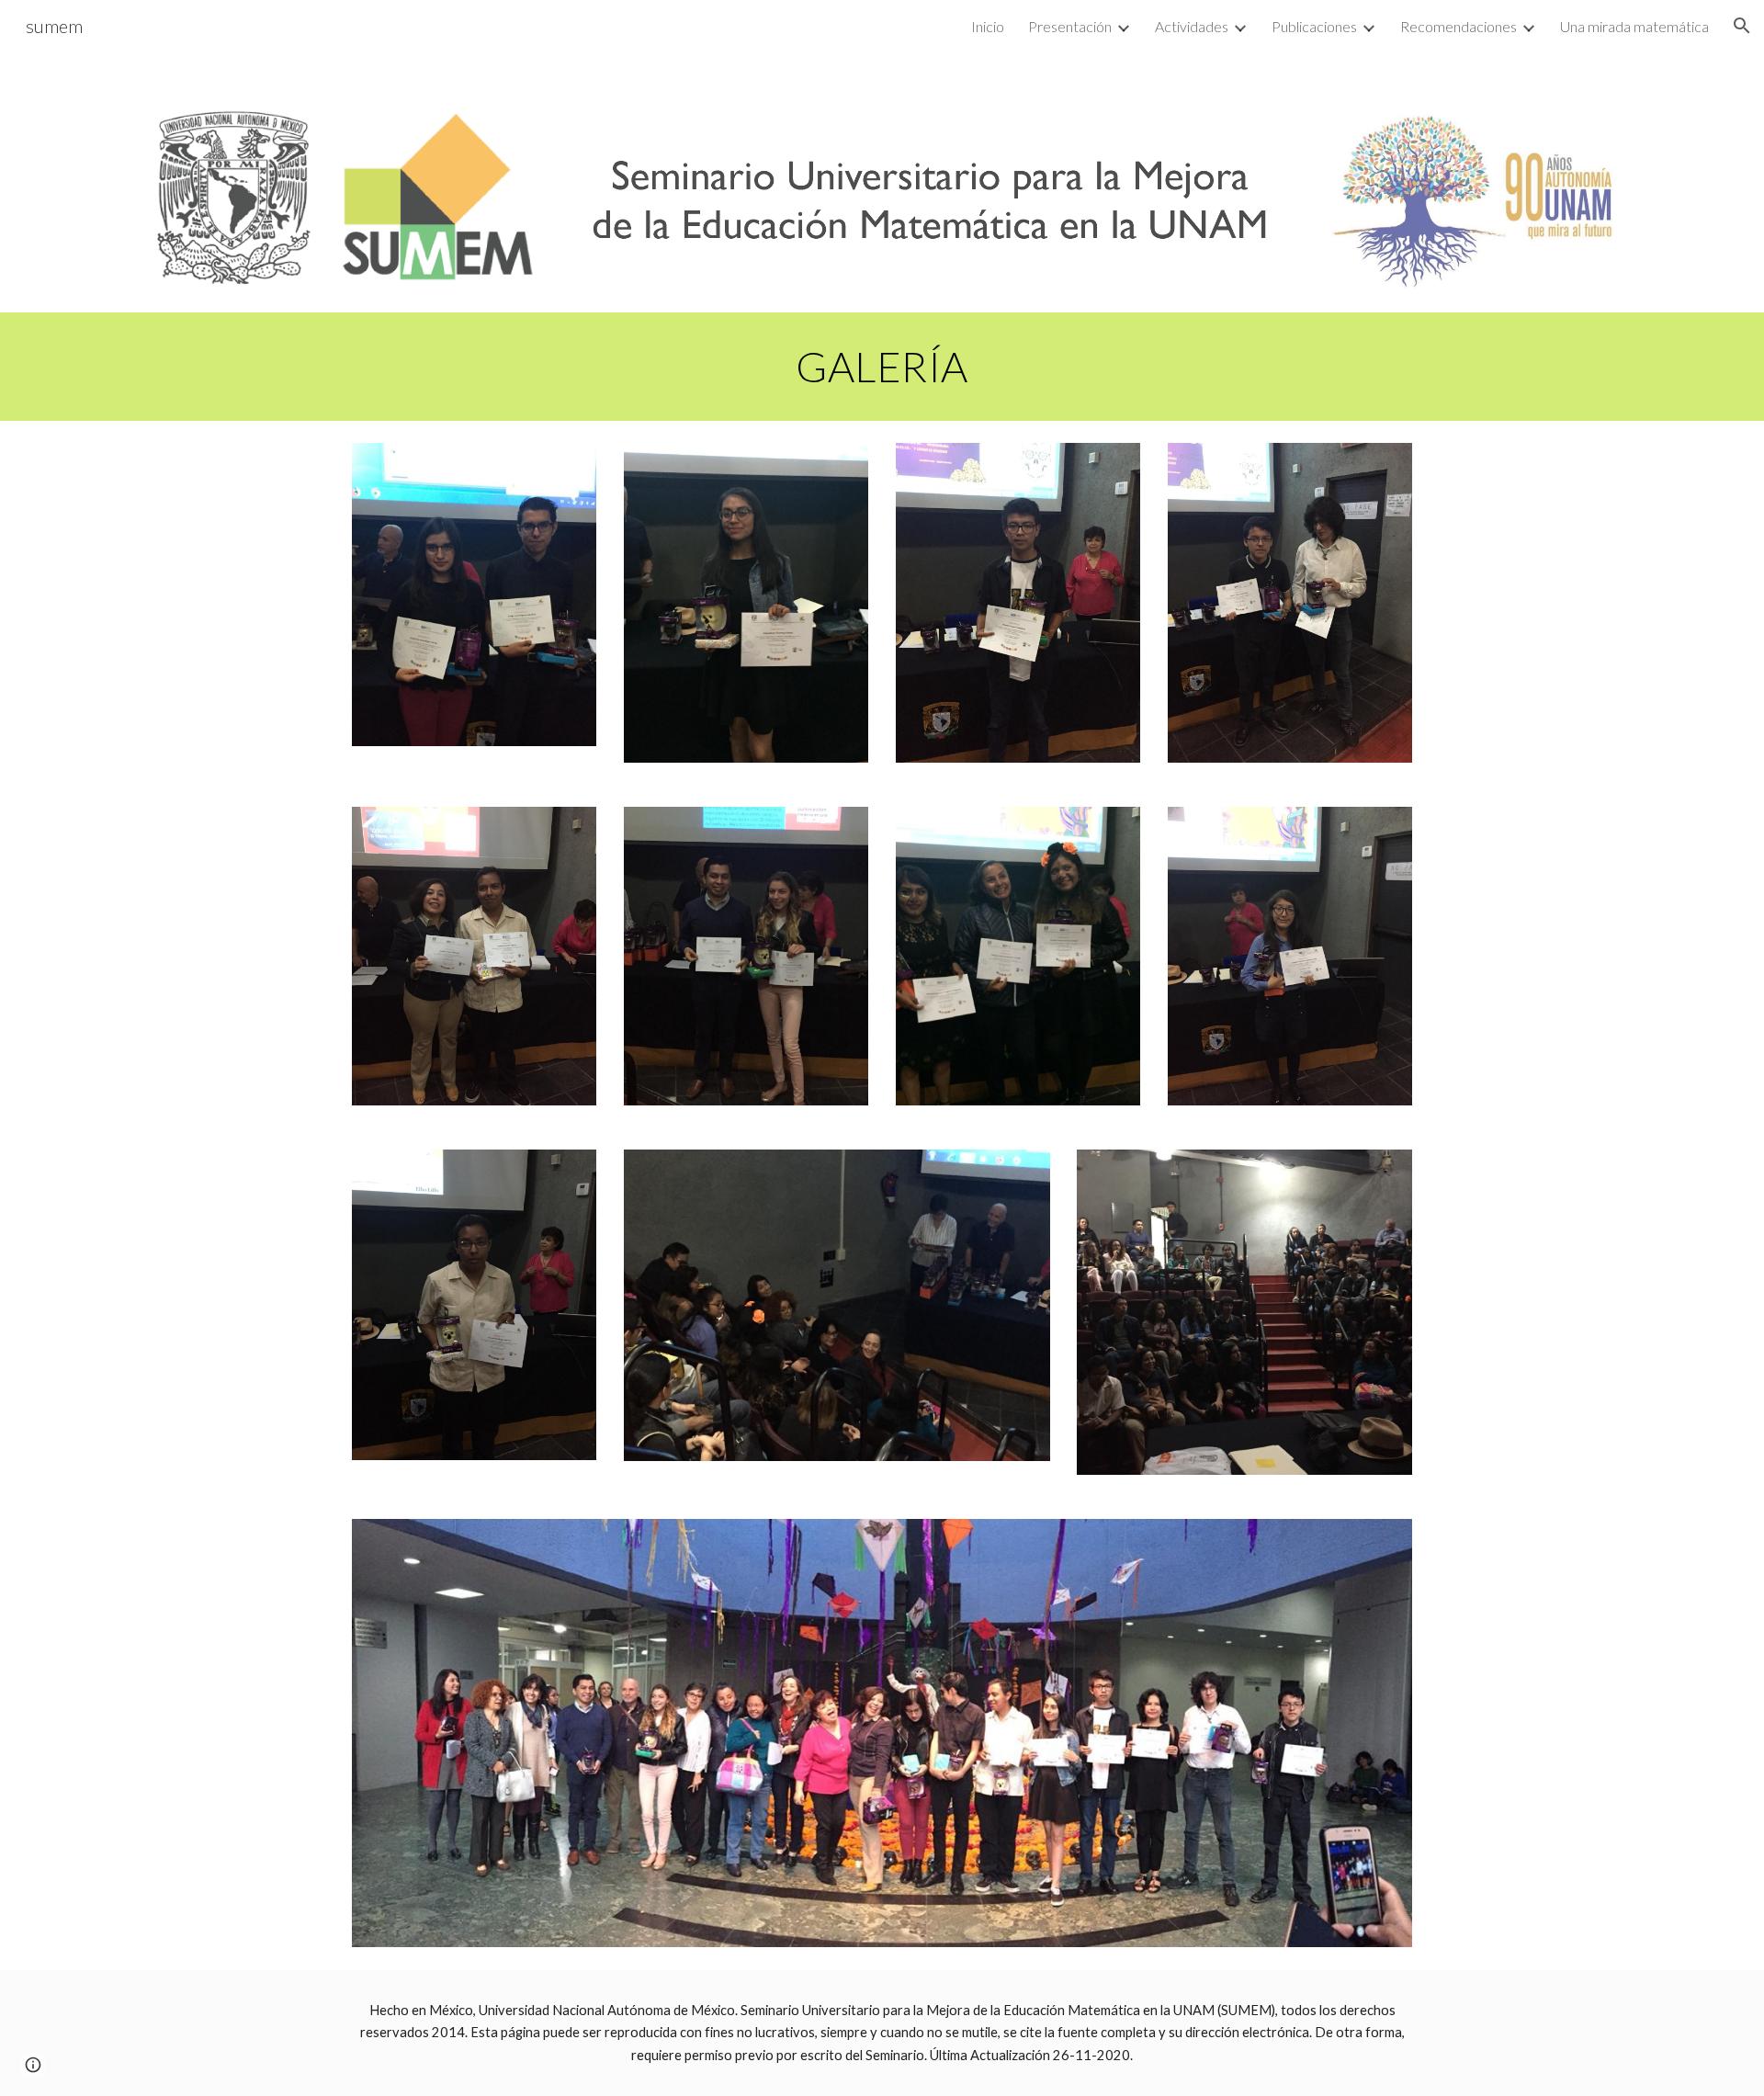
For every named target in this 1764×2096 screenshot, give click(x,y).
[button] (1742, 26)
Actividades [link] (1192, 26)
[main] (882, 367)
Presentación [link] (1070, 26)
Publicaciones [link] (1314, 26)
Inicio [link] (988, 26)
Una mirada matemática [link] (1634, 26)
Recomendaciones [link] (1459, 26)
